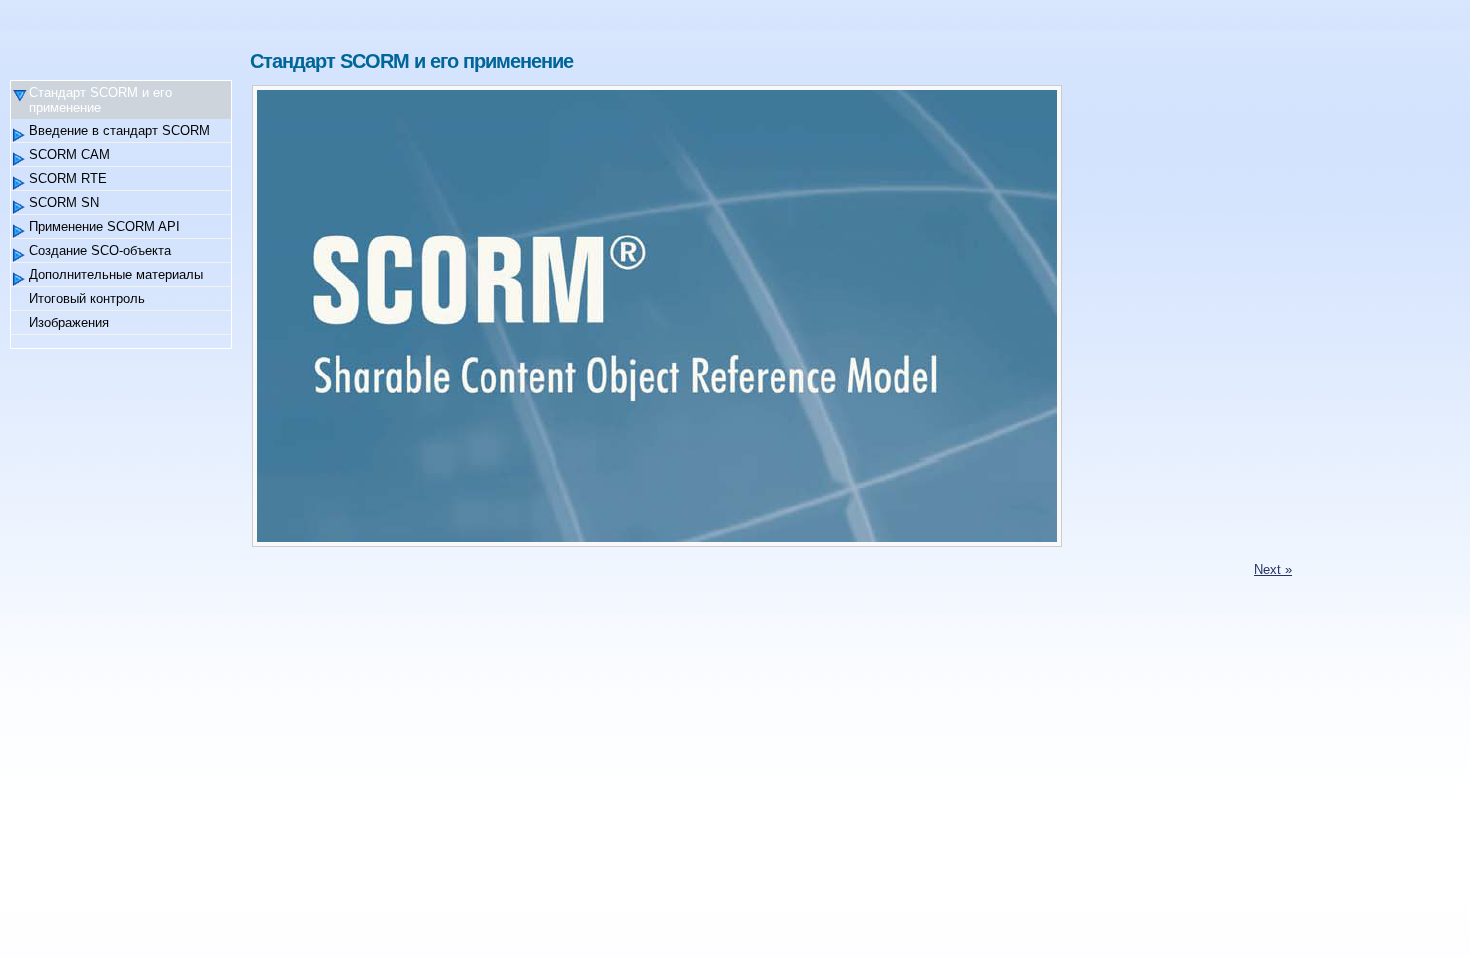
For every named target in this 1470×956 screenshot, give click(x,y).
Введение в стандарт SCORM (119, 130)
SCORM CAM (69, 154)
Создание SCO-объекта (100, 250)
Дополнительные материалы (116, 274)
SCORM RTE (68, 178)
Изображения (69, 322)
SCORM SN (64, 202)
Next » (1273, 569)
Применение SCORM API (104, 226)
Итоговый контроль (87, 298)
